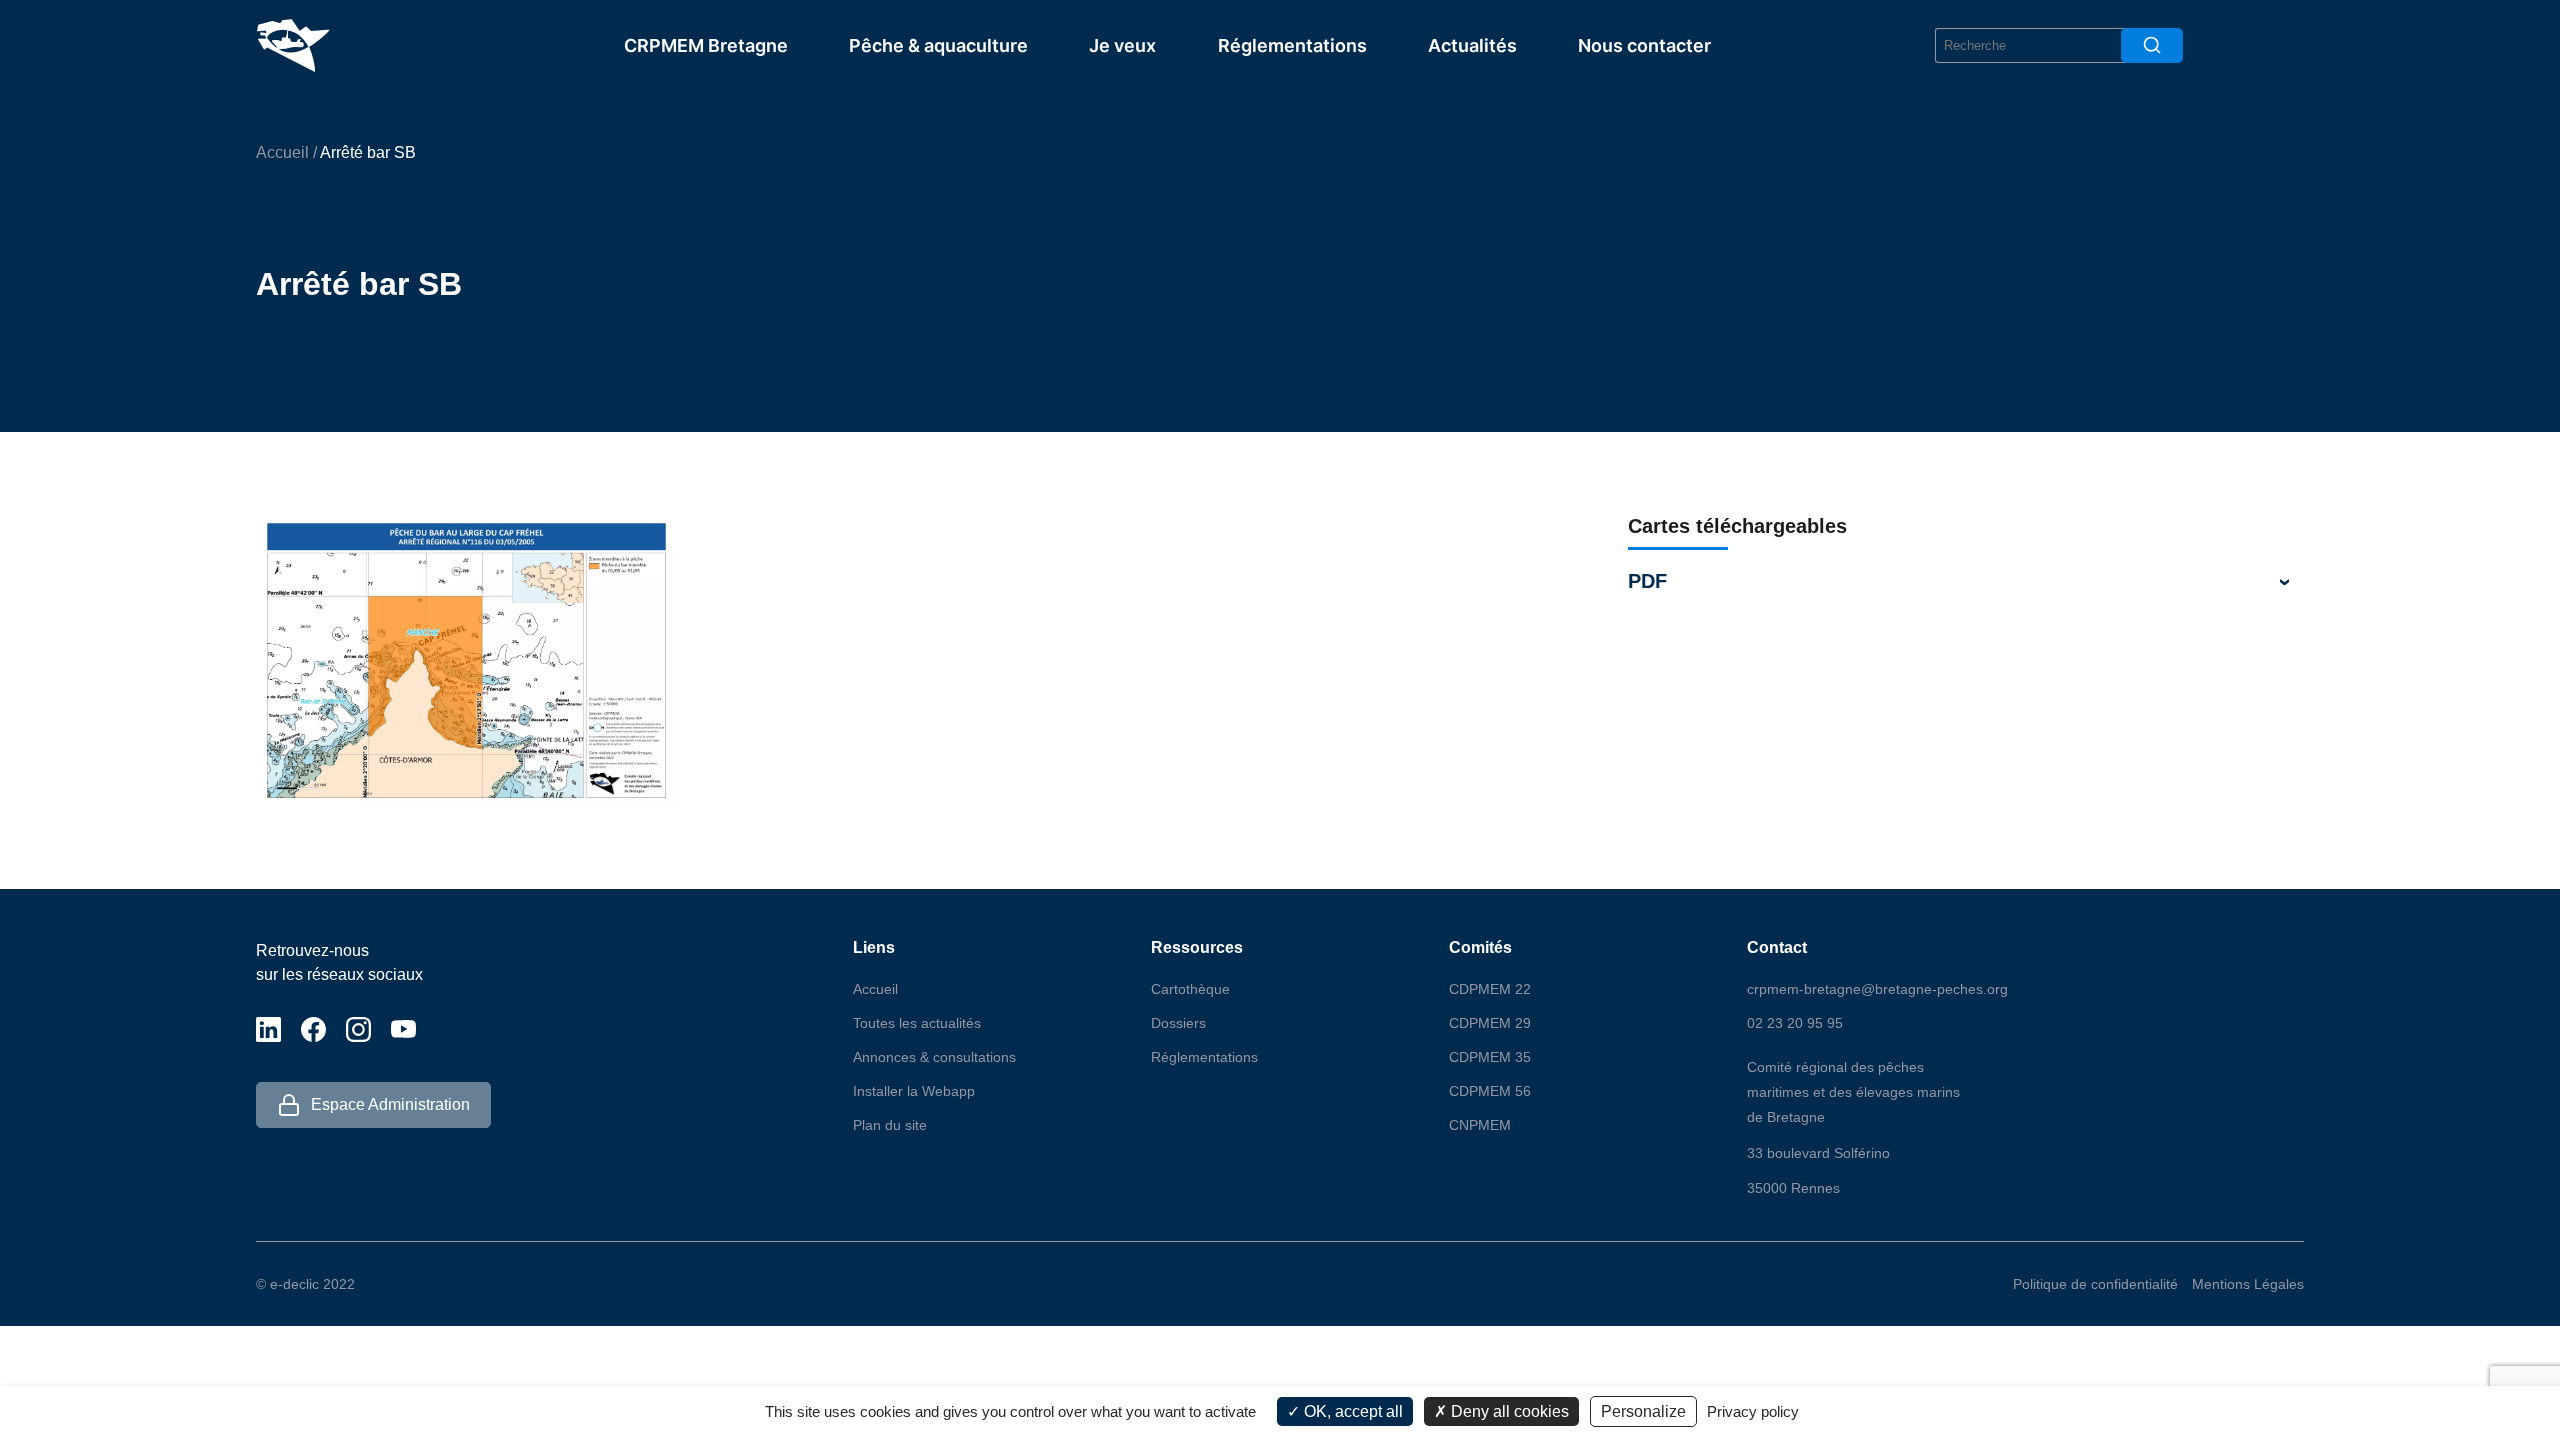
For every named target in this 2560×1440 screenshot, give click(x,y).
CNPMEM (1480, 1125)
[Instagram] (358, 1029)
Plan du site (890, 1125)
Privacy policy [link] (1753, 1411)
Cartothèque (1190, 989)
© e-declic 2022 (305, 1284)
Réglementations (1292, 45)
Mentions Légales (2248, 1284)
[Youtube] (403, 1029)
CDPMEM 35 (1490, 1057)
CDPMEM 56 (1490, 1091)
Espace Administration (390, 1104)
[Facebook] (313, 1029)
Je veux (1122, 45)
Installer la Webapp (914, 1091)
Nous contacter (1644, 45)
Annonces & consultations (934, 1057)
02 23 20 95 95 (1795, 1023)
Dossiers (1178, 1023)
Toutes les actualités (917, 1023)
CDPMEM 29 (1490, 1023)
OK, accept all (1351, 1411)
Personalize (1643, 1411)
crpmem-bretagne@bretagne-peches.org (1877, 989)
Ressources (1197, 947)
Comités (1480, 947)
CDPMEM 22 (1490, 989)
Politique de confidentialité (2095, 1284)
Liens (874, 947)
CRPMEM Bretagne (706, 45)
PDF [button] (1647, 581)
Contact (1777, 947)
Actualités (1472, 45)
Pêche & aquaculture (938, 45)
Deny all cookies (1508, 1411)
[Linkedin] (268, 1029)
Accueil (282, 152)
